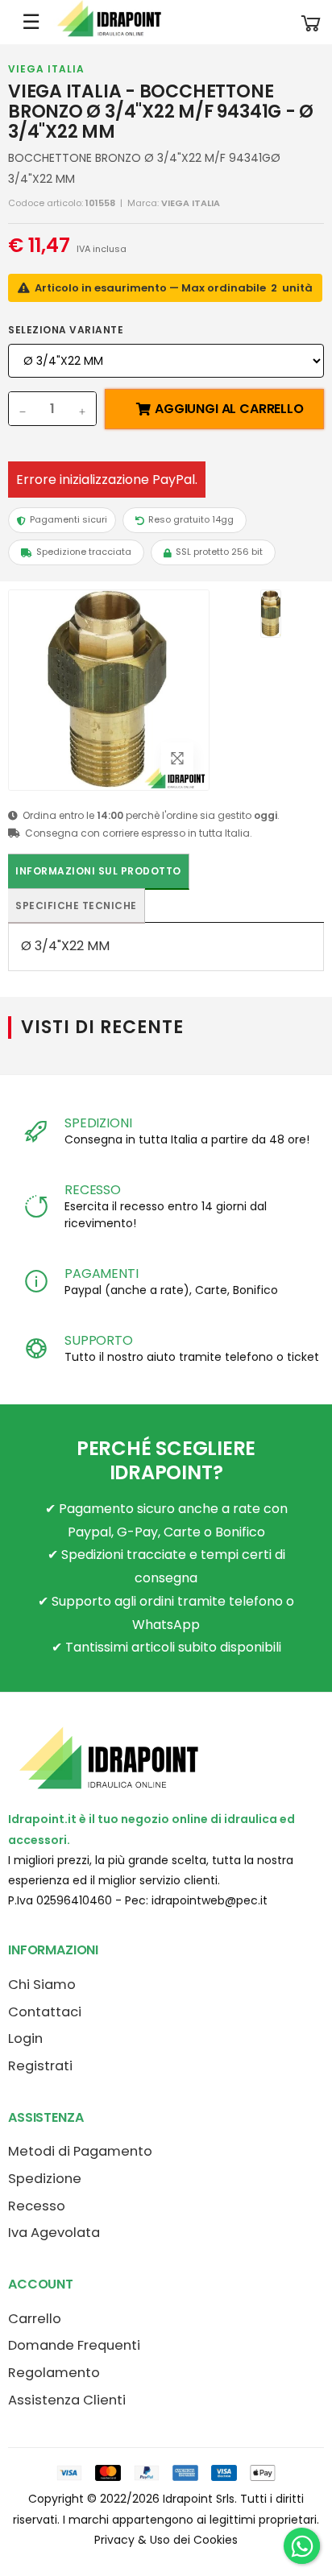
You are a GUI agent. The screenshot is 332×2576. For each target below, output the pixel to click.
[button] (311, 22)
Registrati (40, 2066)
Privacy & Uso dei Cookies (166, 2540)
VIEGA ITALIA (46, 69)
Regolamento (54, 2373)
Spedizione (45, 2179)
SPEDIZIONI (98, 1123)
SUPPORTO (99, 1340)
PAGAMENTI (102, 1274)
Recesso (37, 2206)
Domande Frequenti (74, 2345)
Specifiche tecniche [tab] (76, 906)
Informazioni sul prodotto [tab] (98, 871)
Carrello (35, 2319)
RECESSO (93, 1190)
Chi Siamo (42, 1985)
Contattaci (45, 2012)
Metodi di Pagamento (80, 2151)
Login (25, 2038)
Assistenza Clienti (67, 2400)
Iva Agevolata (54, 2233)
